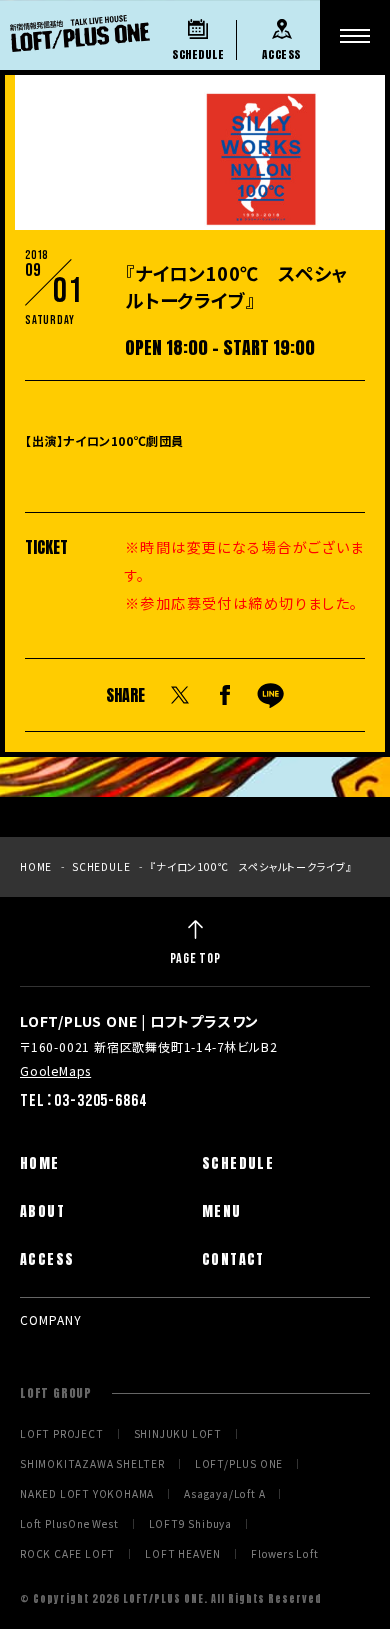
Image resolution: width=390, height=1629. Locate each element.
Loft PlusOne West (69, 1524)
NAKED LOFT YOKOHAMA (87, 1494)
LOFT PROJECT (62, 1434)
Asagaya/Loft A (224, 1494)
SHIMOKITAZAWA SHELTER (92, 1464)
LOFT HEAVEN (183, 1554)
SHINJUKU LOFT (178, 1434)
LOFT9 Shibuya (190, 1524)
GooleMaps (55, 1070)
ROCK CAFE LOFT (67, 1554)
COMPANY (51, 1319)
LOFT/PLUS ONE (239, 1464)
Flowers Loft (285, 1554)
